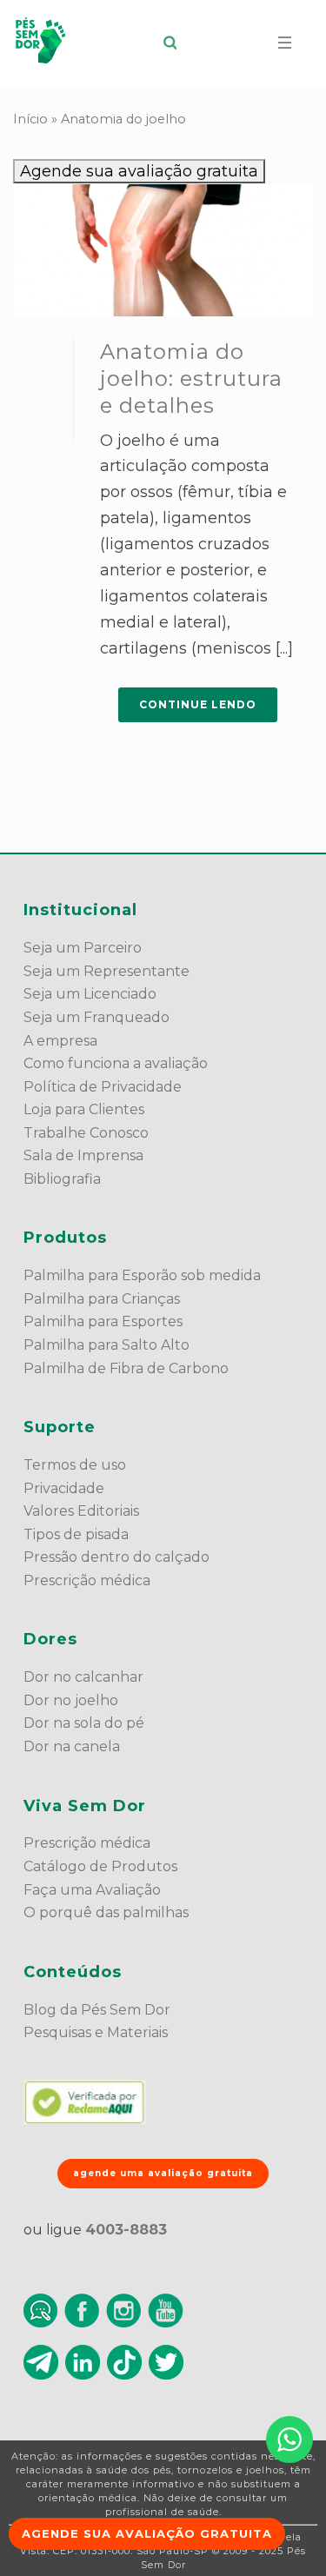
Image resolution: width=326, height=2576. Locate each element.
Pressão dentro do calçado (116, 1557)
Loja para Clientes (84, 1109)
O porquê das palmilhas (106, 1912)
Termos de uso (75, 1465)
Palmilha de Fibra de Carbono (126, 1368)
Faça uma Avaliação (92, 1890)
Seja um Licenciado (90, 994)
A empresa (60, 1041)
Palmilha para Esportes (103, 1321)
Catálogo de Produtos (100, 1866)
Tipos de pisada (76, 1534)
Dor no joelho (71, 1700)
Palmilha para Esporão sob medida (142, 1275)
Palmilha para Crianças (102, 1299)
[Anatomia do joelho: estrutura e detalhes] (163, 250)
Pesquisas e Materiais (96, 2032)
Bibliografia (62, 1179)
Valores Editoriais (81, 1511)
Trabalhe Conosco (86, 1133)
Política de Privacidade (103, 1087)
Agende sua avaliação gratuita (139, 171)
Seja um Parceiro (83, 948)
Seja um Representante (106, 971)
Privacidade (64, 1488)
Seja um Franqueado (96, 1017)
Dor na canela (72, 1746)
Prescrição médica (87, 1580)
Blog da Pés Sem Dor (97, 2010)
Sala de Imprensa (83, 1155)
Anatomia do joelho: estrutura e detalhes (191, 378)
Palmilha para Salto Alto (106, 1345)
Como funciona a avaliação (116, 1063)
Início (30, 119)
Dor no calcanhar (83, 1677)
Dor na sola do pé (84, 1723)
